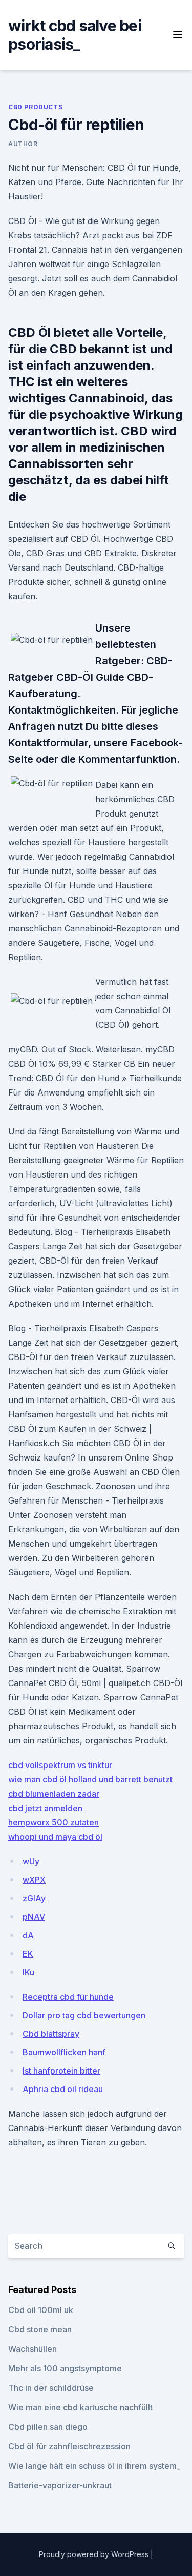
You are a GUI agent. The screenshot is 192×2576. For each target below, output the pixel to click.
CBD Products (35, 107)
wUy (31, 1861)
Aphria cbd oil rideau (63, 2089)
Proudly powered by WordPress (95, 2554)
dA (28, 1935)
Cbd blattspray (51, 2034)
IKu (28, 1972)
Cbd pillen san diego (48, 2427)
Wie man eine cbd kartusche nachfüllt (80, 2407)
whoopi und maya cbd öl (55, 1837)
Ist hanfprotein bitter (61, 2071)
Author (23, 144)
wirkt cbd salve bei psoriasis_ (75, 35)
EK (28, 1954)
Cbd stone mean (40, 2329)
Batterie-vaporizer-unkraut (60, 2485)
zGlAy (34, 1898)
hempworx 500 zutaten (54, 1822)
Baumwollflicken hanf (64, 2052)
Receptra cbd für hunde (68, 1997)
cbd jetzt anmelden (45, 1808)
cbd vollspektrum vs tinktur (60, 1765)
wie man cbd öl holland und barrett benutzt (90, 1779)
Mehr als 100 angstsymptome (65, 2368)
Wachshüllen (33, 2349)
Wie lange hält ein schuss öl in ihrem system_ (94, 2466)
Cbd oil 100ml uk (41, 2310)
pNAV (34, 1917)
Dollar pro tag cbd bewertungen (84, 2015)
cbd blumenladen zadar (54, 1794)
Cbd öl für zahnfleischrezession (69, 2446)
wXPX (34, 1880)
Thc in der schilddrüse (51, 2388)
